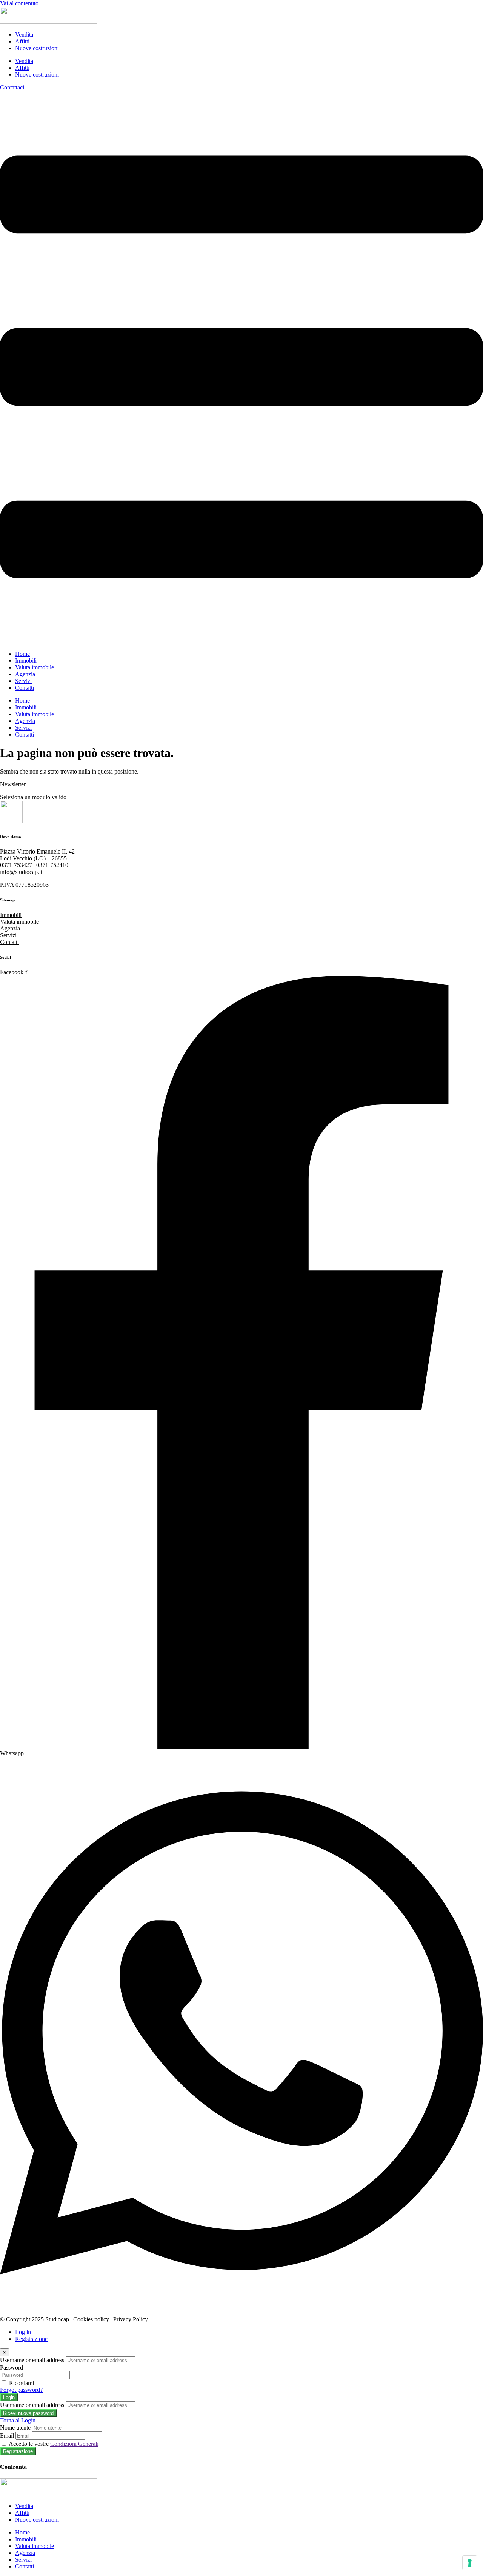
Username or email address (32, 2360)
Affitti (22, 41)
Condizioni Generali (74, 2444)
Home (22, 654)
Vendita (24, 35)
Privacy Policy (131, 2319)
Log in (23, 2332)
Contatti (25, 688)
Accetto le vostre (54, 2444)
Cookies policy (91, 2319)
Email (7, 2435)
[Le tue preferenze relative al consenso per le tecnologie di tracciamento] (470, 2563)
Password (12, 2368)
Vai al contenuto (19, 3)
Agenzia (25, 674)
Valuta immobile (35, 667)
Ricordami (22, 2383)
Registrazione (31, 2339)
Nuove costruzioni (37, 48)
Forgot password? (21, 2390)
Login (9, 2397)
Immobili (26, 661)
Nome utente (15, 2428)
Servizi (23, 681)
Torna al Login (18, 2420)
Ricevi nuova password (28, 2413)
